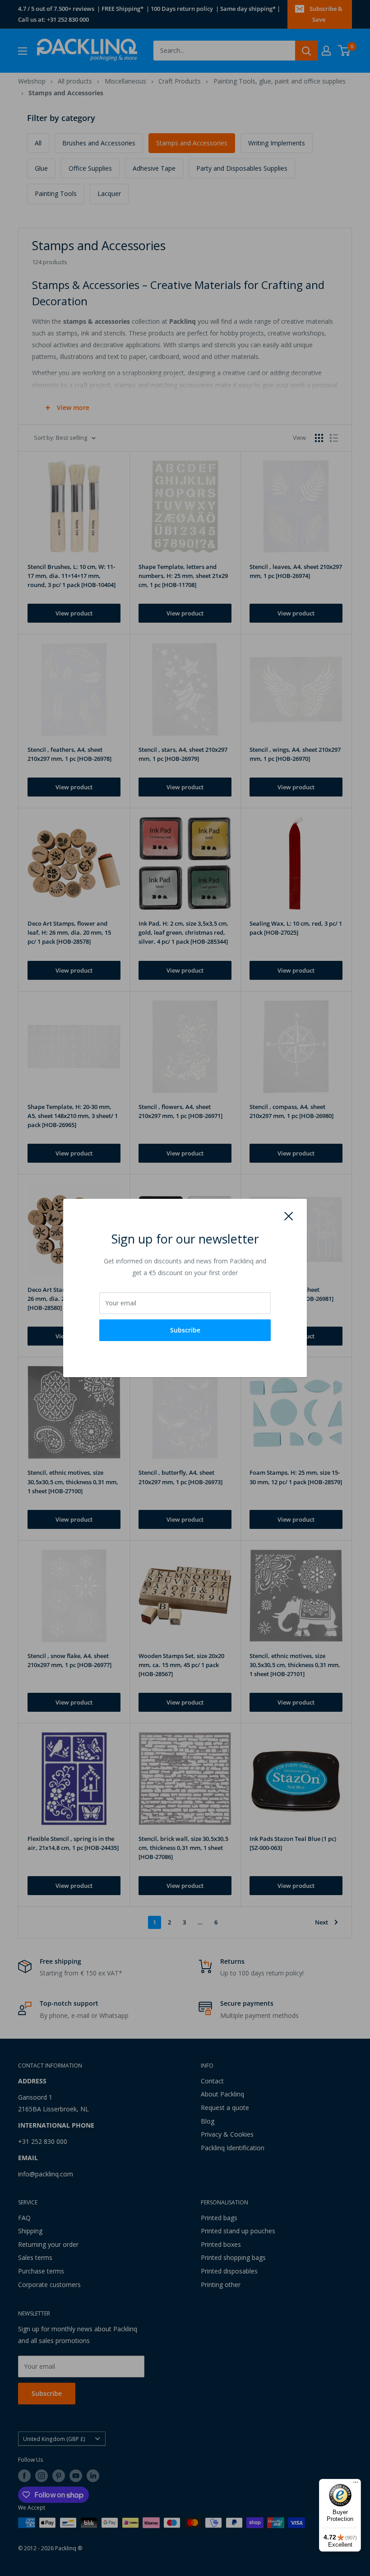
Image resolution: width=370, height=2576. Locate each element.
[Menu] (356, 2484)
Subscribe (185, 1330)
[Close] (289, 1216)
